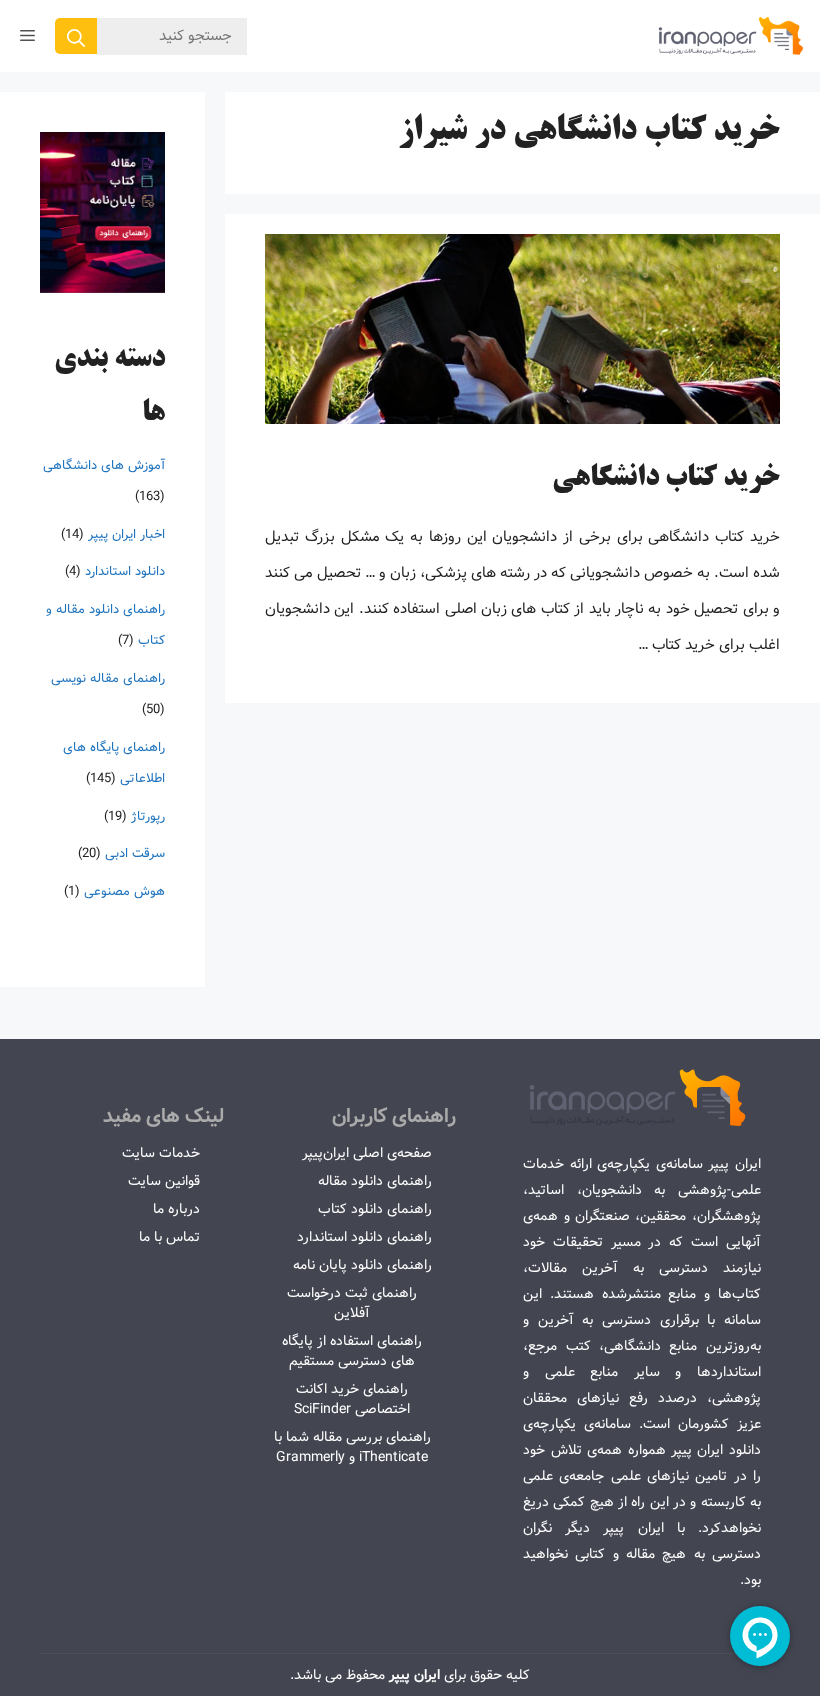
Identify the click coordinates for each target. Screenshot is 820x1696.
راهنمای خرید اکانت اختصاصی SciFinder (352, 1399)
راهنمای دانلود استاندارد (364, 1237)
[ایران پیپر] (731, 36)
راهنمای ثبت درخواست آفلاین (352, 1303)
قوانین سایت (164, 1181)
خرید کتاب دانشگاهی (666, 479)
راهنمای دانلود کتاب (375, 1209)
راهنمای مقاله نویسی (108, 678)
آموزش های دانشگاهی (104, 465)
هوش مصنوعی (124, 891)
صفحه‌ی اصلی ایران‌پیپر (367, 1153)
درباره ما (176, 1209)
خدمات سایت (161, 1153)
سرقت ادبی (135, 853)
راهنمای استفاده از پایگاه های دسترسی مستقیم (352, 1351)
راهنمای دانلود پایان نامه (362, 1265)
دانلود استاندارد (125, 571)
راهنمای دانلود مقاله (375, 1181)
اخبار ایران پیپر (126, 534)
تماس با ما (169, 1237)
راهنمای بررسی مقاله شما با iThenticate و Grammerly (352, 1447)
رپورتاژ (148, 816)
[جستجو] (76, 36)
